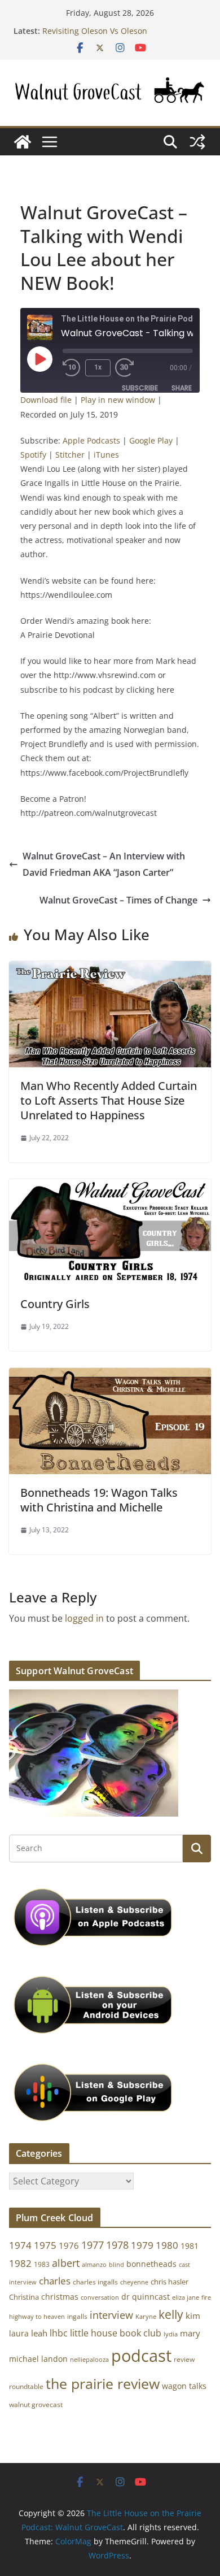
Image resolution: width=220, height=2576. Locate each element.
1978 (117, 2245)
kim (193, 2316)
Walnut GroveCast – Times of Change (118, 900)
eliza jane (186, 2297)
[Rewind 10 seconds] (72, 368)
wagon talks (184, 2386)
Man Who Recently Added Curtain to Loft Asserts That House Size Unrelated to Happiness (109, 1100)
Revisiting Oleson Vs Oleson (95, 31)
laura (19, 2333)
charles (55, 2281)
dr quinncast (146, 2297)
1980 (167, 2245)
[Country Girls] (110, 1187)
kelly (171, 2314)
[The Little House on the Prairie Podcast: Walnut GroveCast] (23, 142)
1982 (20, 2263)
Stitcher (70, 455)
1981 (190, 2246)
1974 (20, 2245)
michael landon (38, 2359)
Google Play (151, 440)
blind (116, 2264)
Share (182, 388)
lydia (171, 2334)
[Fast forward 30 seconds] (127, 368)
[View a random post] (197, 142)
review (184, 2359)
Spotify (33, 455)
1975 (45, 2245)
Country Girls (55, 1304)
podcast (141, 2356)
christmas (60, 2297)
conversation (100, 2297)
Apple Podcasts (91, 440)
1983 (42, 2264)
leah (39, 2333)
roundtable (26, 2386)
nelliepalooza (89, 2360)
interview (111, 2315)
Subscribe (140, 388)
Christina (24, 2297)
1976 (69, 2245)
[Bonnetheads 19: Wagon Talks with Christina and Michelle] (110, 1376)
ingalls (77, 2316)
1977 (93, 2245)
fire (206, 2297)
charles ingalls (95, 2282)
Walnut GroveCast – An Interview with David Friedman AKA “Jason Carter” (104, 864)
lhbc (59, 2333)
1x (98, 367)
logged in (84, 1618)
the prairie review (103, 2383)
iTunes (106, 455)
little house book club (116, 2333)
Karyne (146, 2316)
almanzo (94, 2265)
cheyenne (134, 2282)
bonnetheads (151, 2264)
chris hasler (170, 2282)
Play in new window (118, 400)
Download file (46, 400)
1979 (142, 2245)
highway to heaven (37, 2317)
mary (190, 2333)
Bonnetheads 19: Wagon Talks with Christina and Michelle (99, 1500)
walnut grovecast (36, 2405)
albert (66, 2263)
